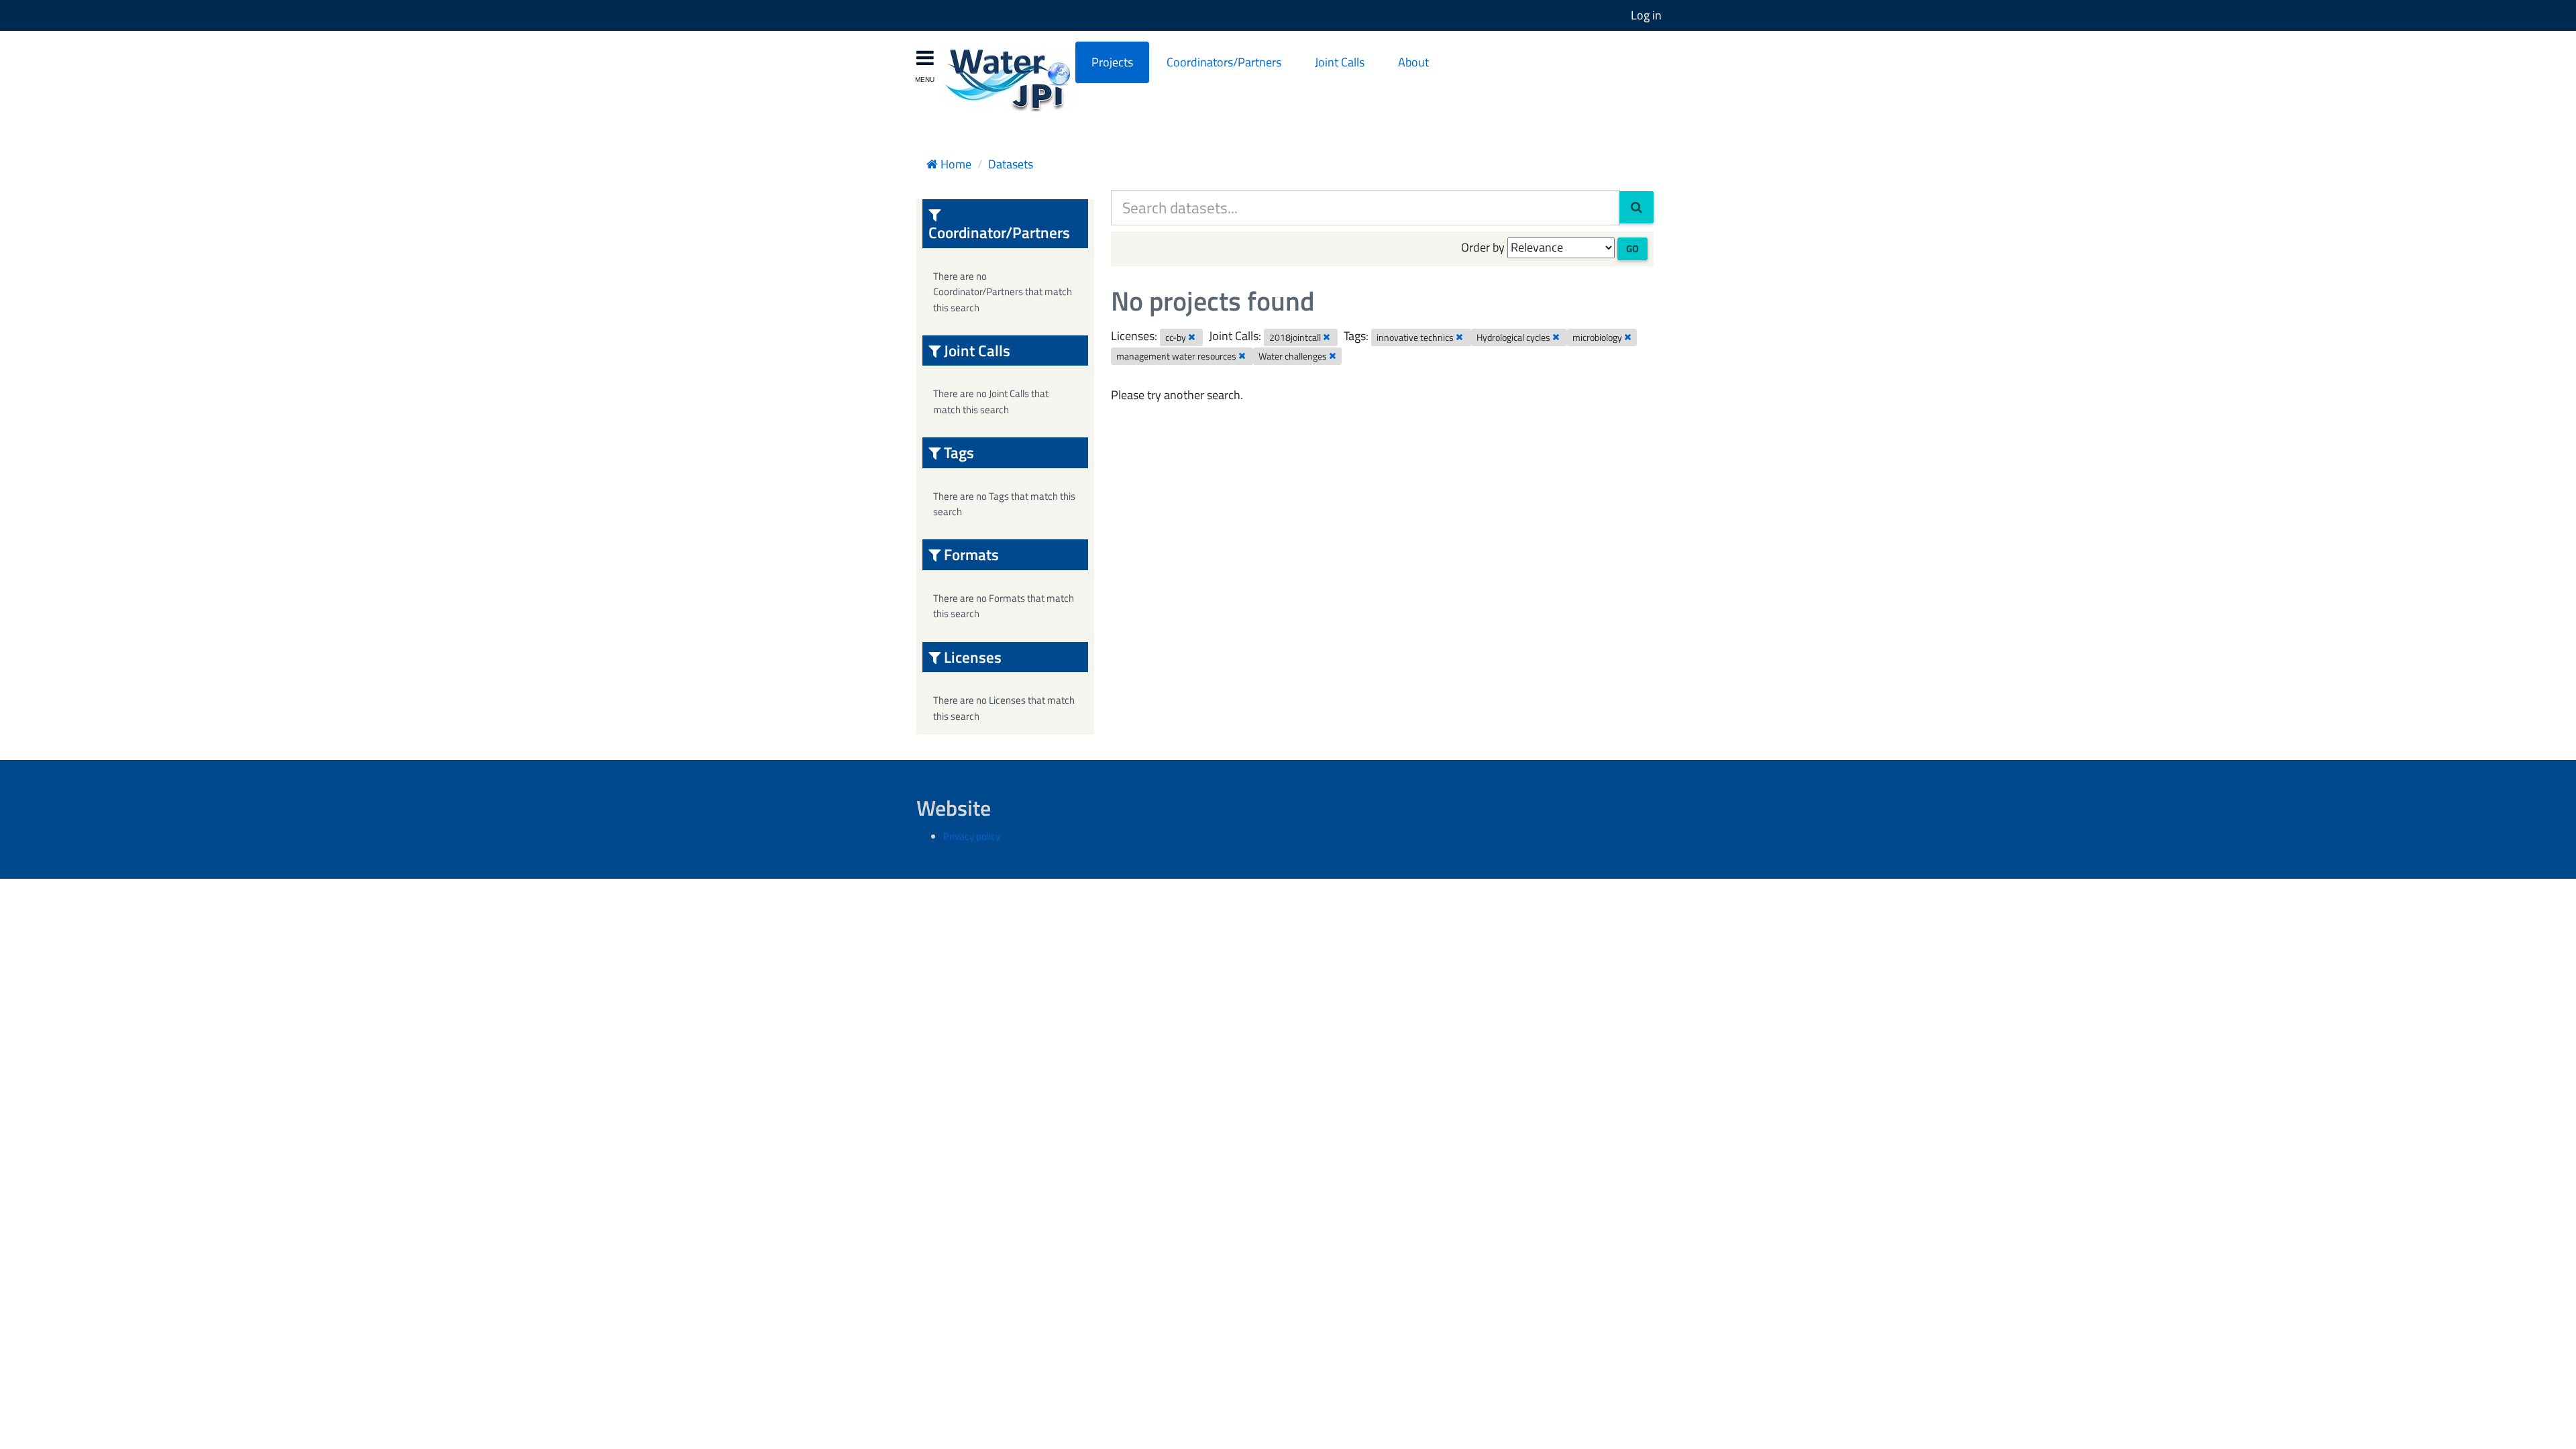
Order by (1483, 247)
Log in (1646, 15)
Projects (1112, 62)
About (1413, 62)
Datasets (1011, 164)
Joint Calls (1340, 62)
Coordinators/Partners (1224, 62)
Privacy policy (972, 836)
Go (1632, 249)
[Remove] (1192, 337)
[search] (1636, 207)
